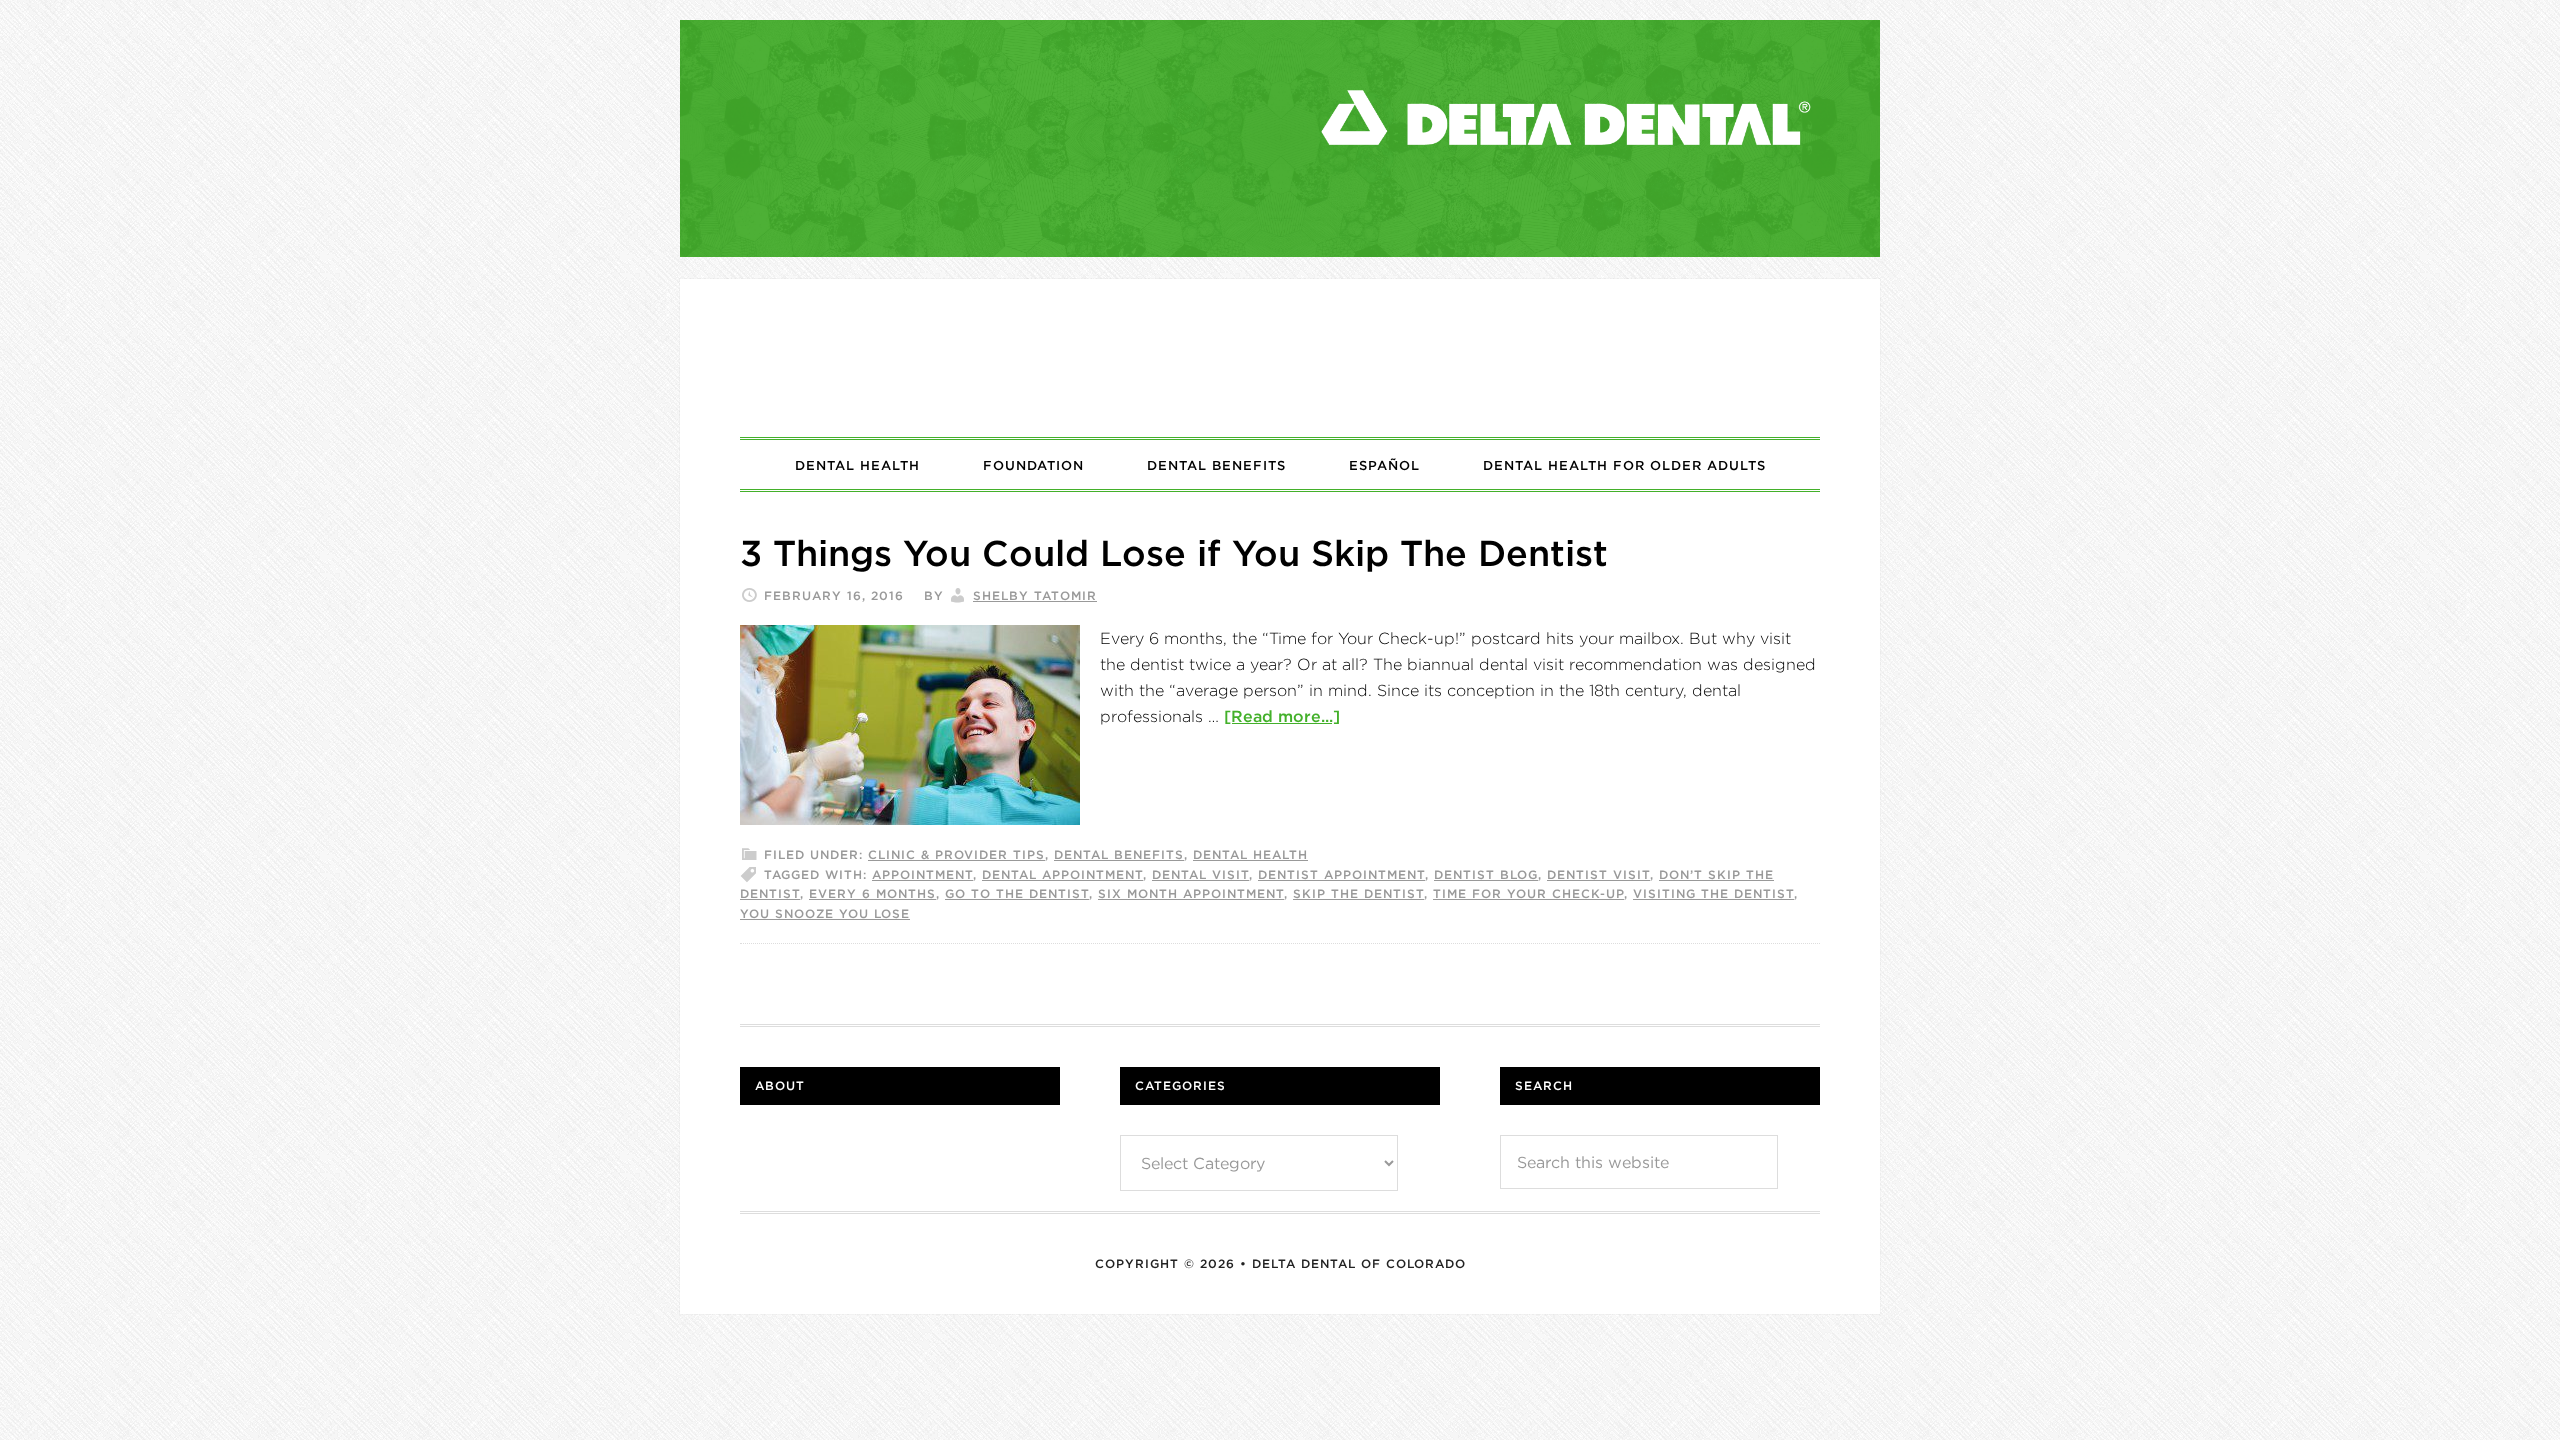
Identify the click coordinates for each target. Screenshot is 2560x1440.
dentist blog (1486, 874)
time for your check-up (1528, 893)
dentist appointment (1341, 874)
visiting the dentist (1713, 893)
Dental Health (1250, 854)
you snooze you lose (825, 913)
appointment (922, 874)
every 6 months (872, 893)
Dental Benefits (1119, 854)
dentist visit (1598, 874)
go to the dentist (1017, 893)
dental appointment (1062, 874)
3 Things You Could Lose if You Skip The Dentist (1174, 553)
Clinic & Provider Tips (956, 854)
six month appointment (1191, 893)
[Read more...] (1282, 716)
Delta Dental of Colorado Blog (1280, 358)
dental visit (1200, 874)
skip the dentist (1358, 893)
